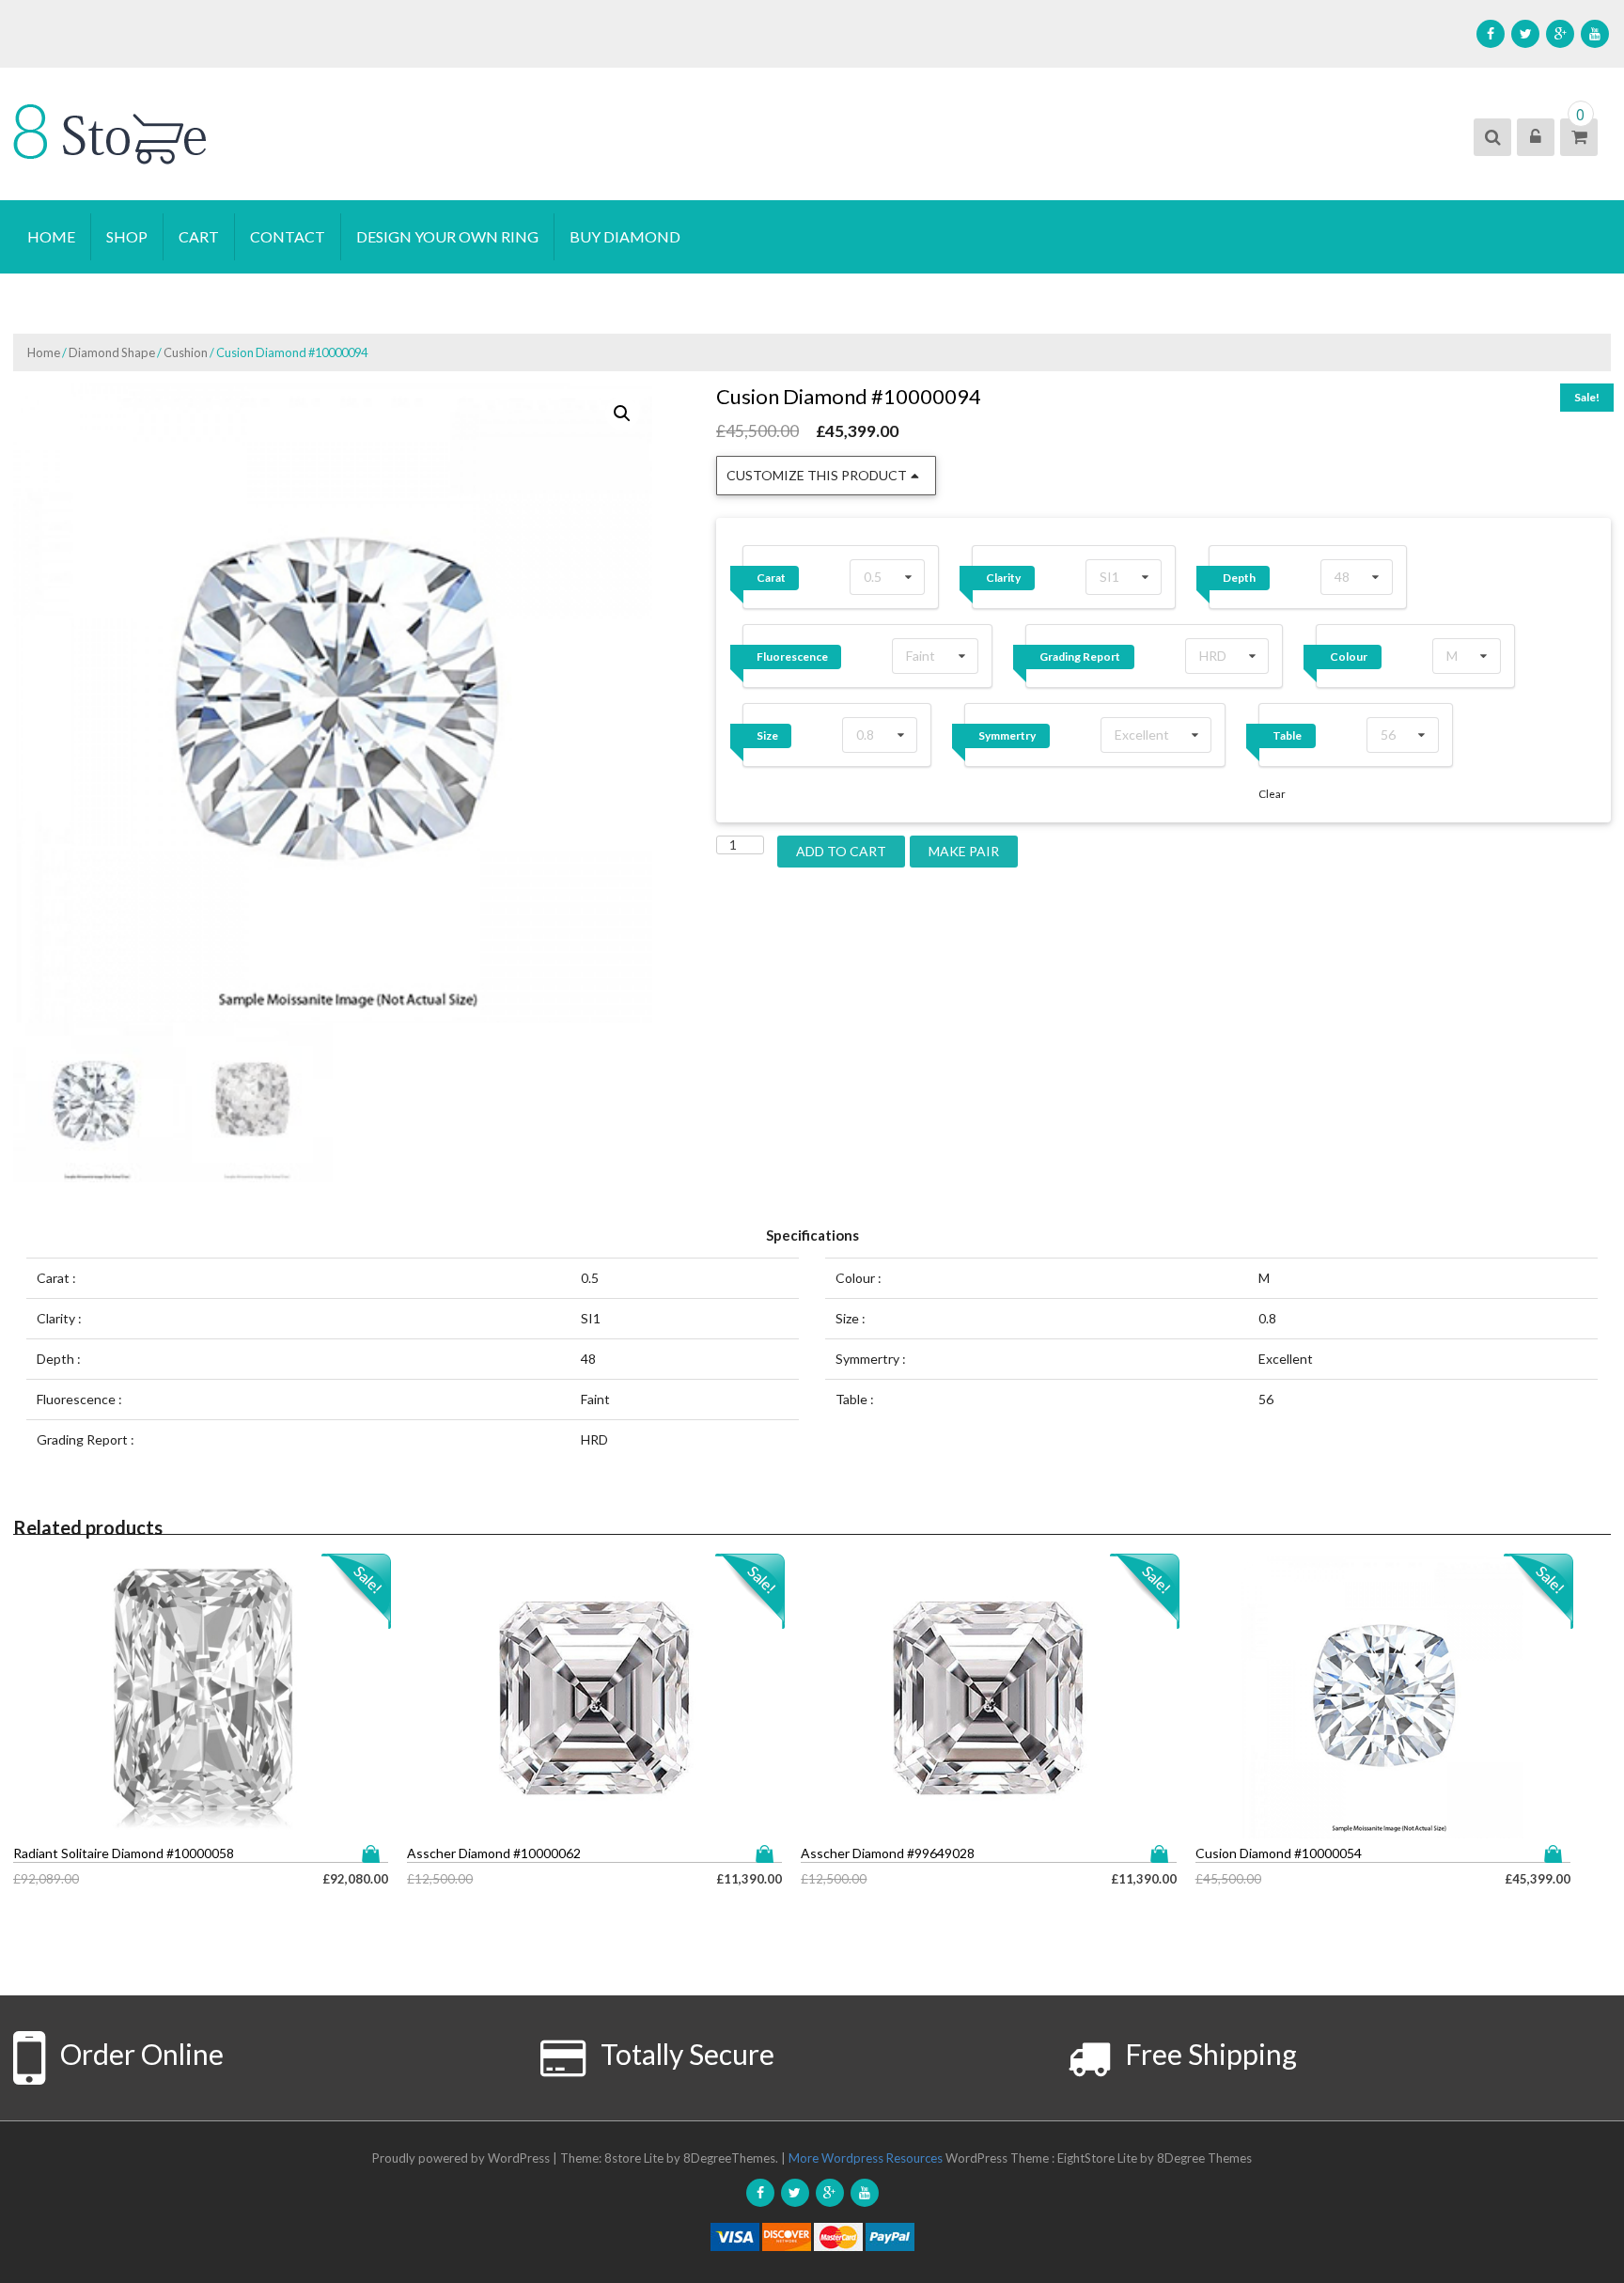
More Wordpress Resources (866, 2158)
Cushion (186, 352)
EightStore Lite (1099, 2158)
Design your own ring (447, 236)
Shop (127, 236)
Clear (1272, 794)
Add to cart (841, 851)
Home (51, 236)
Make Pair (964, 851)
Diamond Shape (112, 352)
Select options (375, 1854)
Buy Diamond (625, 236)
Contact (288, 236)
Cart (199, 236)
